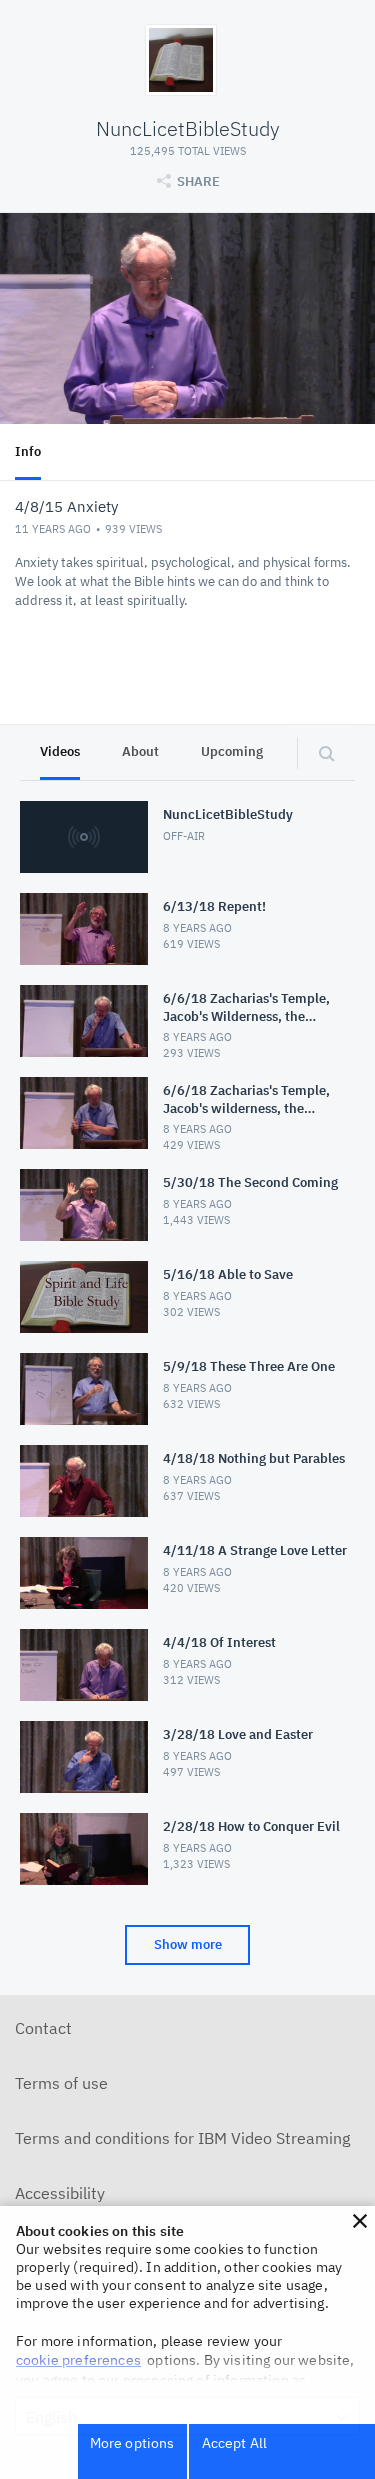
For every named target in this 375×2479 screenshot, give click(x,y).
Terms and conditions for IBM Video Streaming (182, 2138)
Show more (188, 1944)
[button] (360, 2221)
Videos (60, 751)
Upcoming (232, 751)
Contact (43, 2028)
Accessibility (60, 2193)
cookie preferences (78, 2360)
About (140, 751)
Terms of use (61, 2083)
